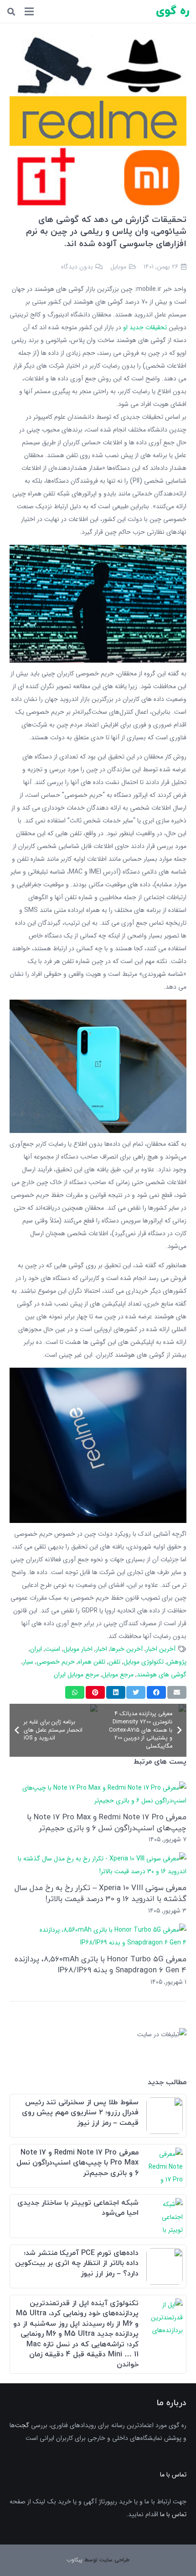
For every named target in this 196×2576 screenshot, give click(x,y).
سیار (28, 1662)
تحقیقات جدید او (145, 327)
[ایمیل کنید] (177, 1692)
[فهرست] (29, 11)
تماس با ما (173, 2514)
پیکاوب (75, 2560)
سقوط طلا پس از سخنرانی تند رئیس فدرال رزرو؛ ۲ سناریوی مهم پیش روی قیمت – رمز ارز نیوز (80, 2113)
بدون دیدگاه (77, 267)
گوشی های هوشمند (162, 1675)
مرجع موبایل (118, 1675)
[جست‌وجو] (11, 12)
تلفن (114, 1662)
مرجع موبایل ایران (76, 1675)
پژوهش (177, 1662)
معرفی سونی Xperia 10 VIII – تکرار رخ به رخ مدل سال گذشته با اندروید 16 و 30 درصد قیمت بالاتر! (101, 1893)
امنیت (53, 1649)
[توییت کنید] (136, 1692)
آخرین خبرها (126, 1649)
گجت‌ (22, 2425)
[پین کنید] (95, 1692)
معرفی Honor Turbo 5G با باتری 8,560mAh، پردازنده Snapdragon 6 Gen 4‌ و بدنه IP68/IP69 (101, 1964)
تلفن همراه (92, 1662)
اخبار (101, 1649)
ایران (36, 1649)
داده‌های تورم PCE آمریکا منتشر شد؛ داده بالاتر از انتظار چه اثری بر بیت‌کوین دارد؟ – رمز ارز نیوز (77, 2263)
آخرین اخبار (161, 1649)
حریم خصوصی (56, 1662)
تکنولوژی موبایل (144, 1662)
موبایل (118, 267)
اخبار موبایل (78, 1649)
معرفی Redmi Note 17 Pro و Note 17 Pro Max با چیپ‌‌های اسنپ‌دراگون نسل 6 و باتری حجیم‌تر (107, 1822)
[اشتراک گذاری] (156, 1692)
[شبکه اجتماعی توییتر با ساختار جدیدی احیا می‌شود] (165, 2204)
